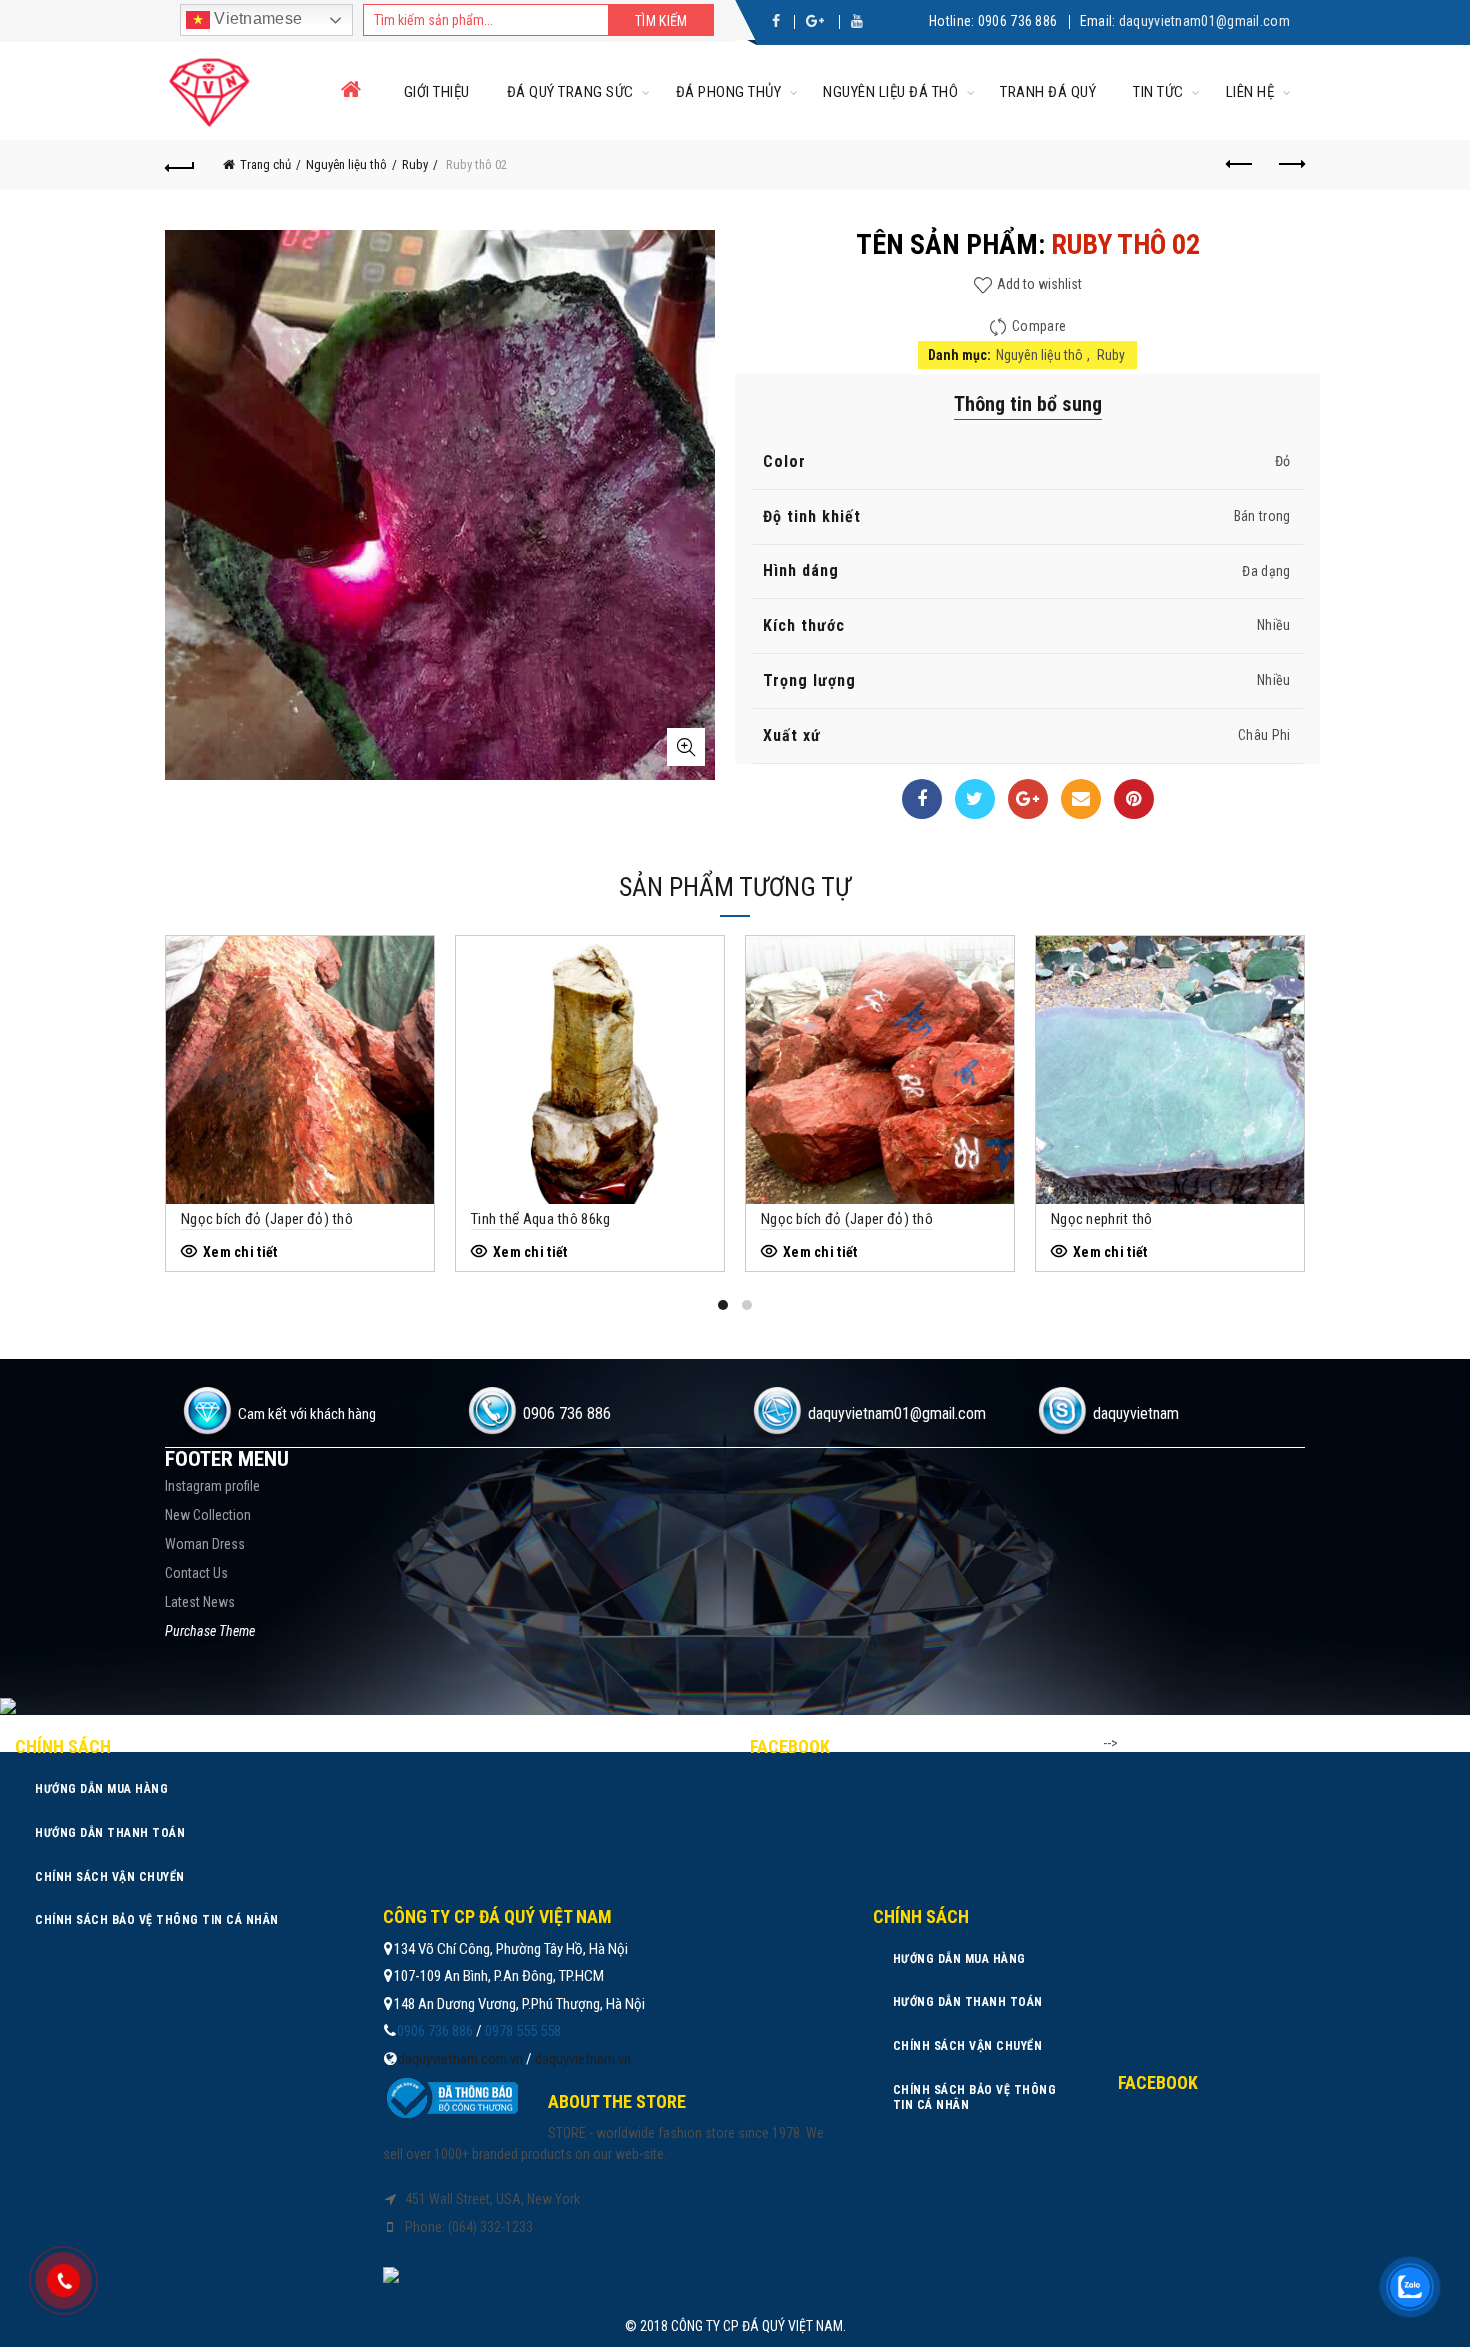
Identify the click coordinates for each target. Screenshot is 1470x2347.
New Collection (208, 1515)
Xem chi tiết (240, 1252)
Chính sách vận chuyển (110, 1877)
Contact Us (196, 1573)
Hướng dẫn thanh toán (110, 1833)
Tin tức (1158, 92)
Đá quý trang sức (570, 92)
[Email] (1081, 799)
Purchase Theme (210, 1631)
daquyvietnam (1136, 1413)
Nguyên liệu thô (346, 164)
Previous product (1240, 165)
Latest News (200, 1602)
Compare (1039, 326)
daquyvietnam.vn (583, 2059)
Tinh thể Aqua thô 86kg (541, 1219)
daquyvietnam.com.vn (460, 2059)
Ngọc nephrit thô (1102, 1219)
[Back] (180, 165)
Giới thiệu (437, 92)
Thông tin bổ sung (1028, 404)
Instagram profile (212, 1486)
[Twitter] (975, 799)
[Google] (1028, 799)
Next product (1290, 165)
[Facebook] (922, 799)
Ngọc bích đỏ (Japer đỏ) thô (267, 1219)
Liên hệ (1250, 92)
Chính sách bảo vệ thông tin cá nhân (157, 1920)
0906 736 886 (1018, 21)
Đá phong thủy (729, 92)
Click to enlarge (686, 747)
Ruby (415, 164)
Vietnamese (256, 18)
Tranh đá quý (1048, 92)
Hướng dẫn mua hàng (101, 1789)
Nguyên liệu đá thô (890, 92)
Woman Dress (205, 1544)
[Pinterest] (1134, 799)
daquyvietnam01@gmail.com (1204, 21)
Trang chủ (265, 164)
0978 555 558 (523, 2031)
